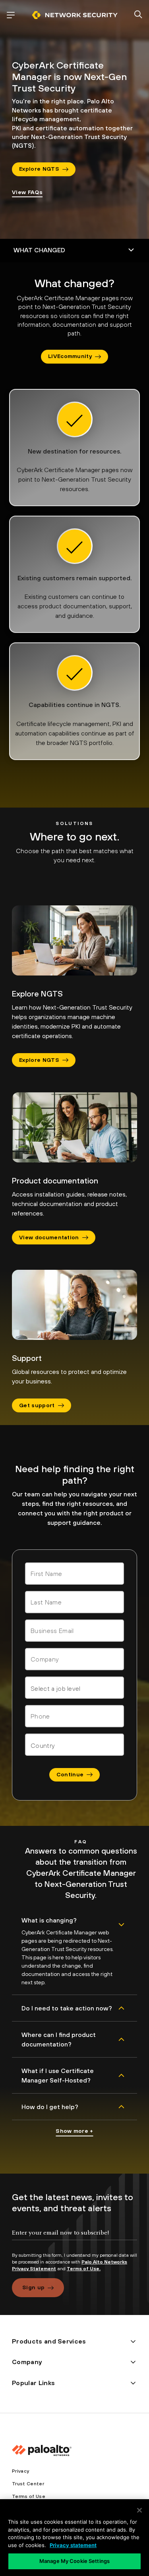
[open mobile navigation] (11, 15)
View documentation (49, 1237)
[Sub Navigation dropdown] (74, 250)
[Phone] (74, 1716)
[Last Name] (74, 1602)
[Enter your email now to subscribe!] (74, 2239)
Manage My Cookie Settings (74, 2561)
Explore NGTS (39, 169)
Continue (70, 1774)
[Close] (139, 2510)
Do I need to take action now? (67, 2008)
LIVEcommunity (70, 356)
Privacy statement (73, 2545)
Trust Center (28, 2484)
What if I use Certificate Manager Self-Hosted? (58, 2075)
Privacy (20, 2471)
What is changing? (49, 1920)
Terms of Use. (84, 2269)
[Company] (74, 1659)
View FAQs (27, 192)
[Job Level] (74, 1688)
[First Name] (74, 1574)
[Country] (74, 1745)
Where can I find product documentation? (59, 2039)
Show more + (74, 2131)
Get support (37, 1405)
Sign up (33, 2287)
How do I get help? (50, 2107)
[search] (138, 15)
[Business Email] (74, 1631)
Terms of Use (29, 2496)
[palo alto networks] (75, 15)
